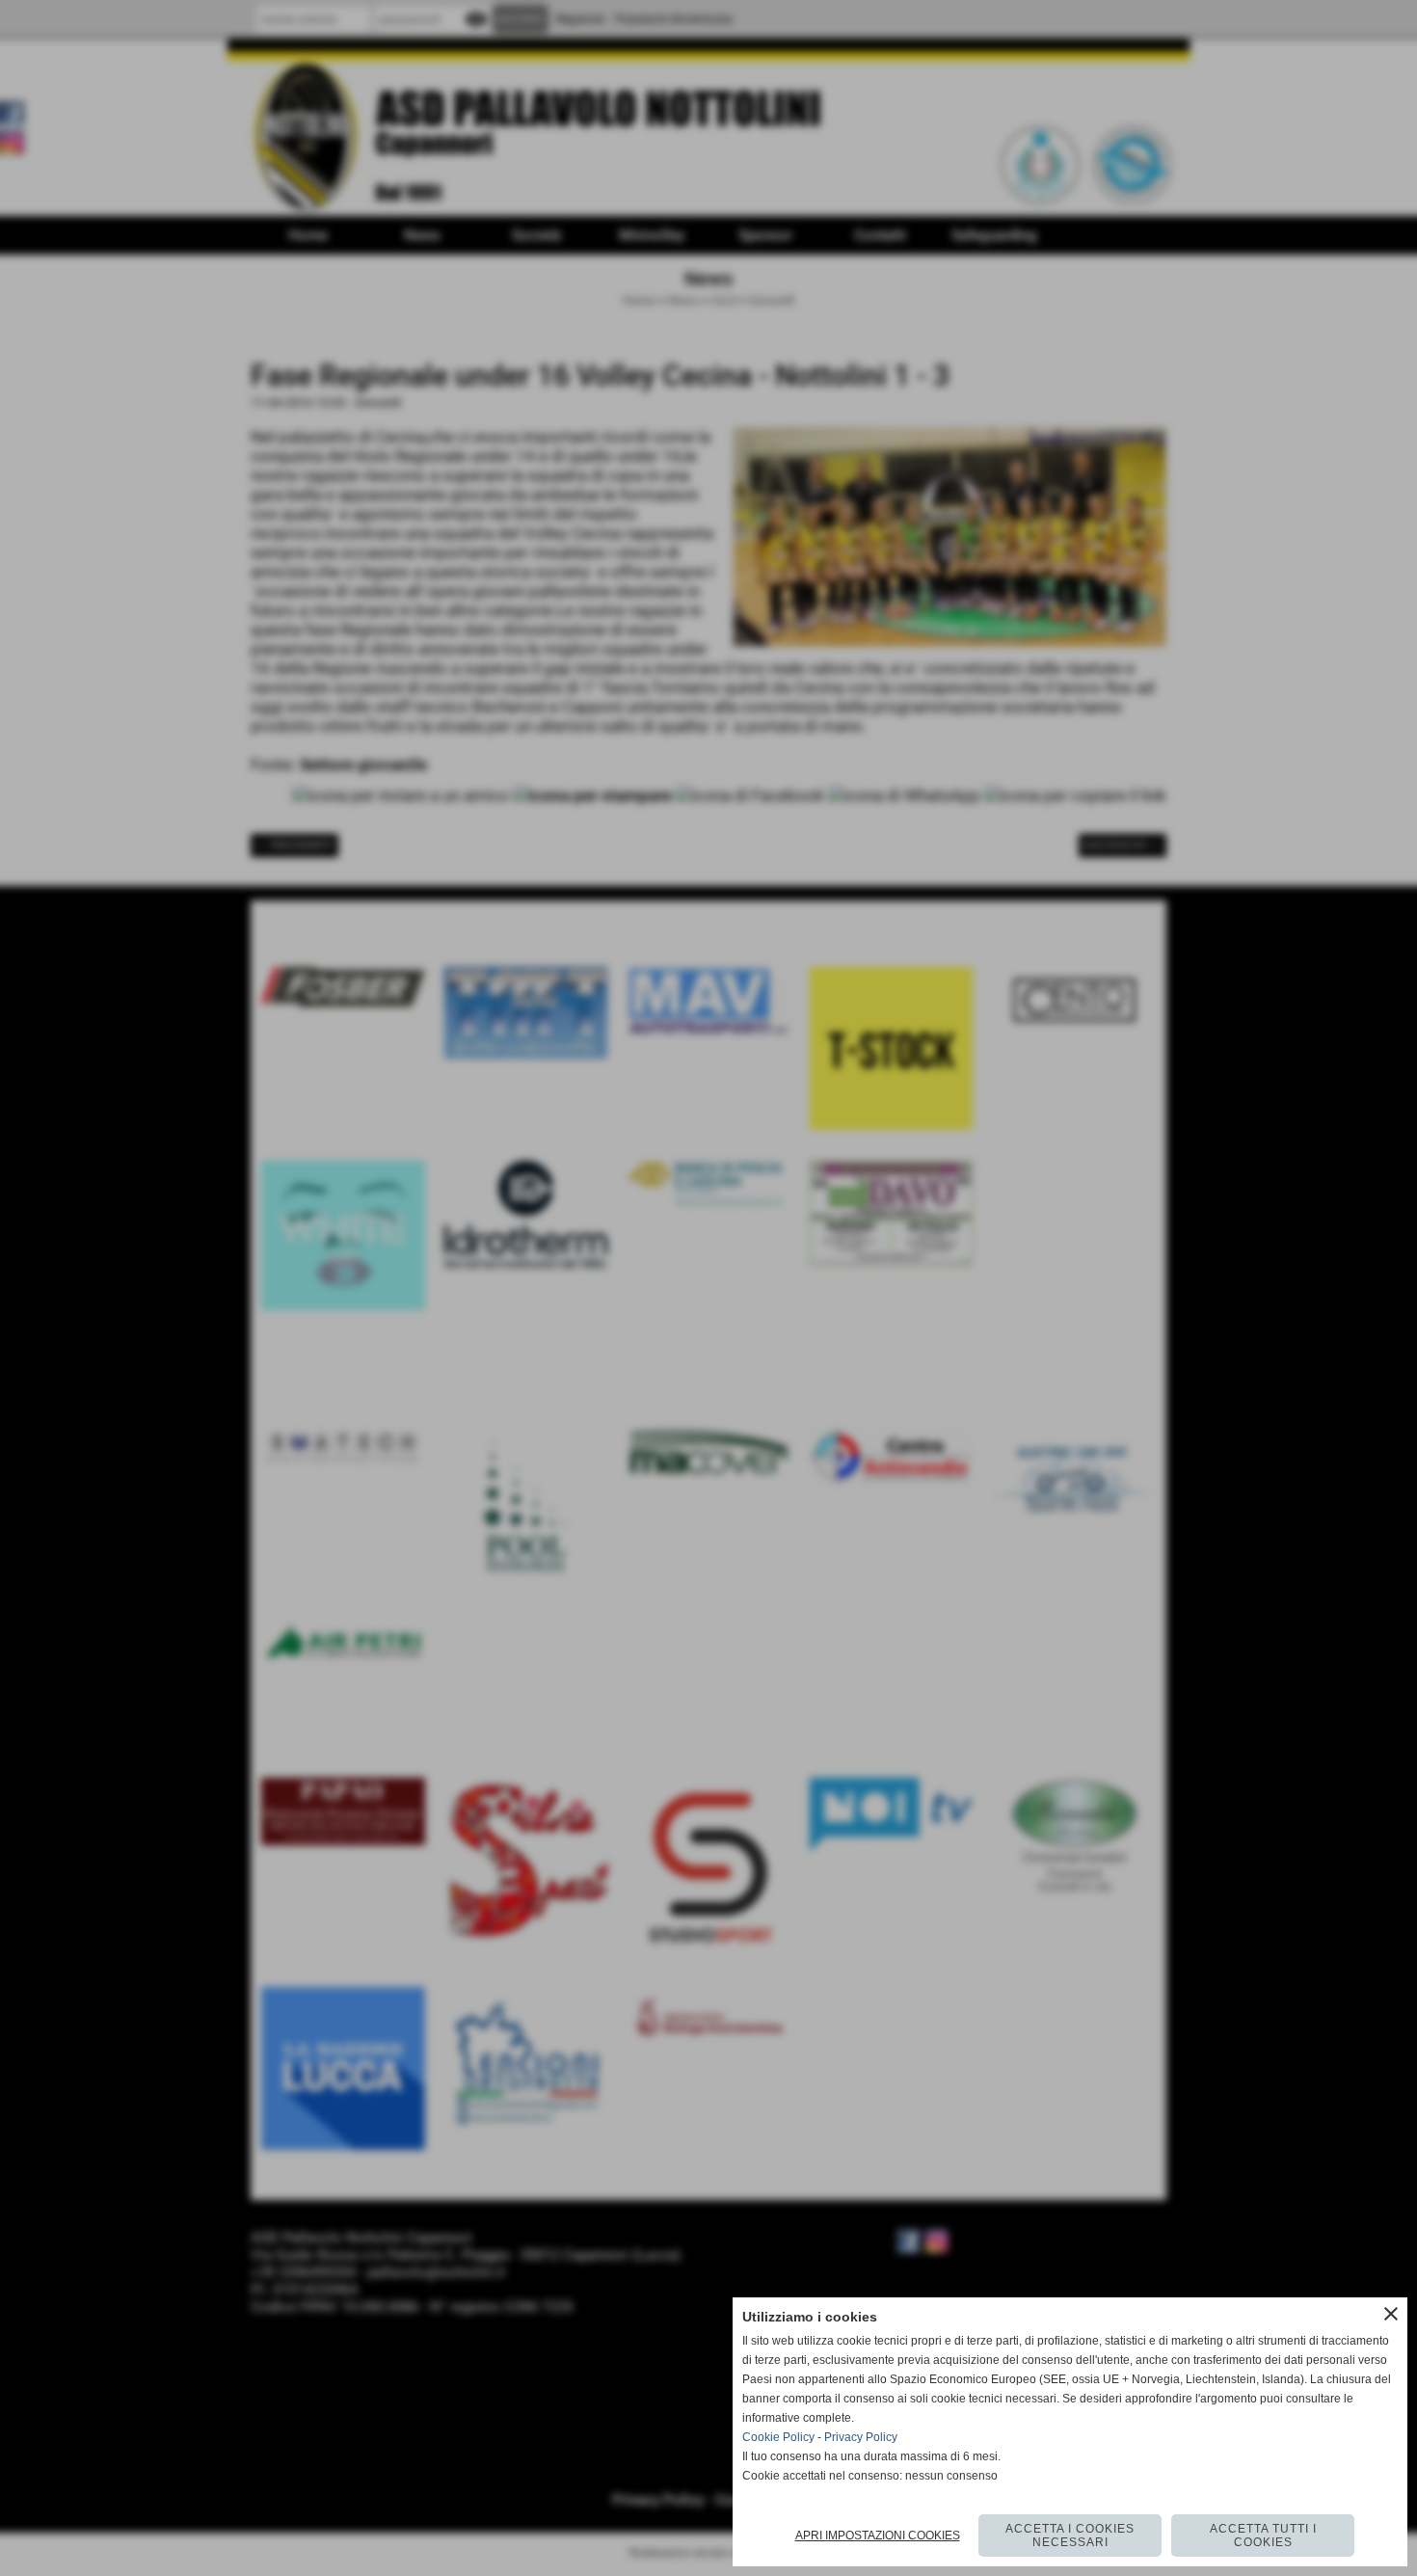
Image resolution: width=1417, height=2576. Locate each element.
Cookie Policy (778, 2437)
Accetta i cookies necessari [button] (1070, 2536)
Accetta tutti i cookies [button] (1263, 2536)
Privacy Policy (861, 2437)
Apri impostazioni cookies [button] (878, 2536)
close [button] (1391, 2314)
